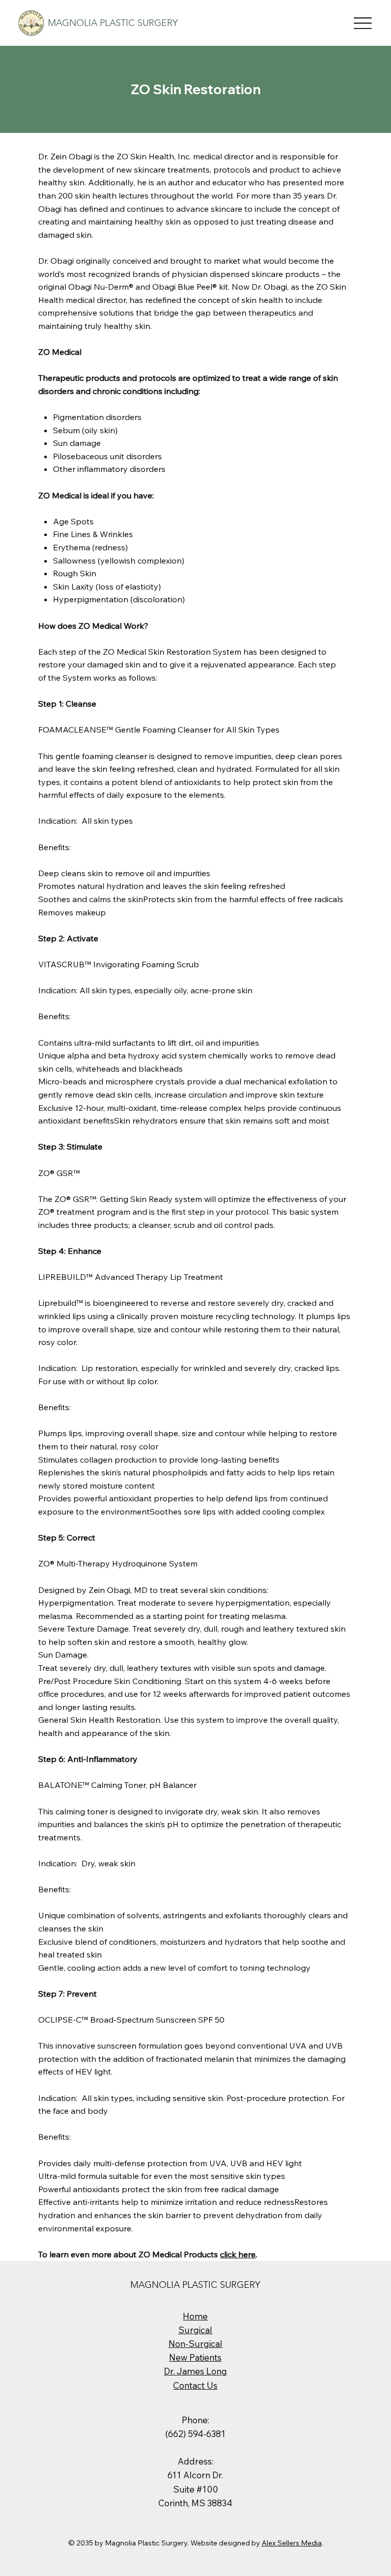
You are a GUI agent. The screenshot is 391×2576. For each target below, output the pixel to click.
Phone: (195, 2420)
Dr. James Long (195, 2371)
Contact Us (195, 2385)
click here (238, 2254)
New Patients (195, 2357)
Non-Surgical (195, 2344)
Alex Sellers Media (292, 2543)
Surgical (195, 2330)
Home (195, 2316)
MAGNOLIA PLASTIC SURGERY (113, 23)
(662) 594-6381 (195, 2434)
